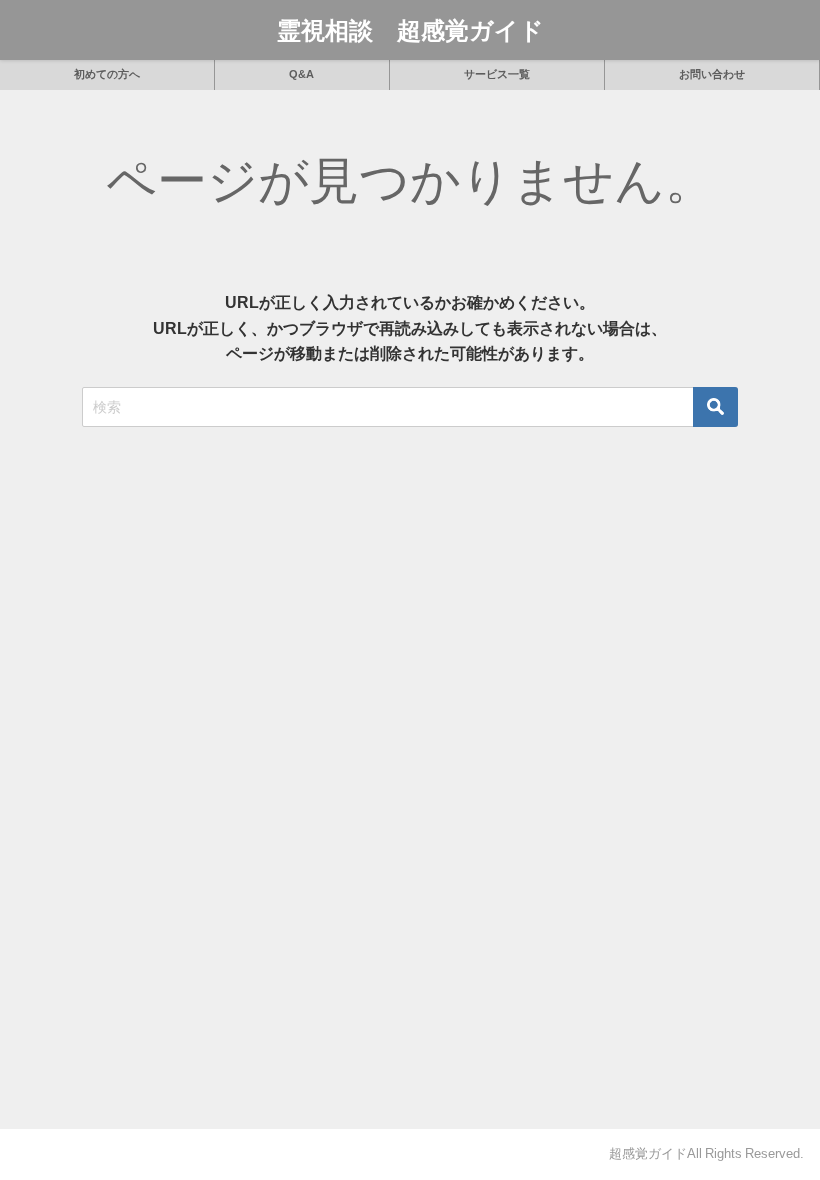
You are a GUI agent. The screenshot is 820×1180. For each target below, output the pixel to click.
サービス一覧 (497, 74)
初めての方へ (107, 74)
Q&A (301, 74)
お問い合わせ (712, 74)
